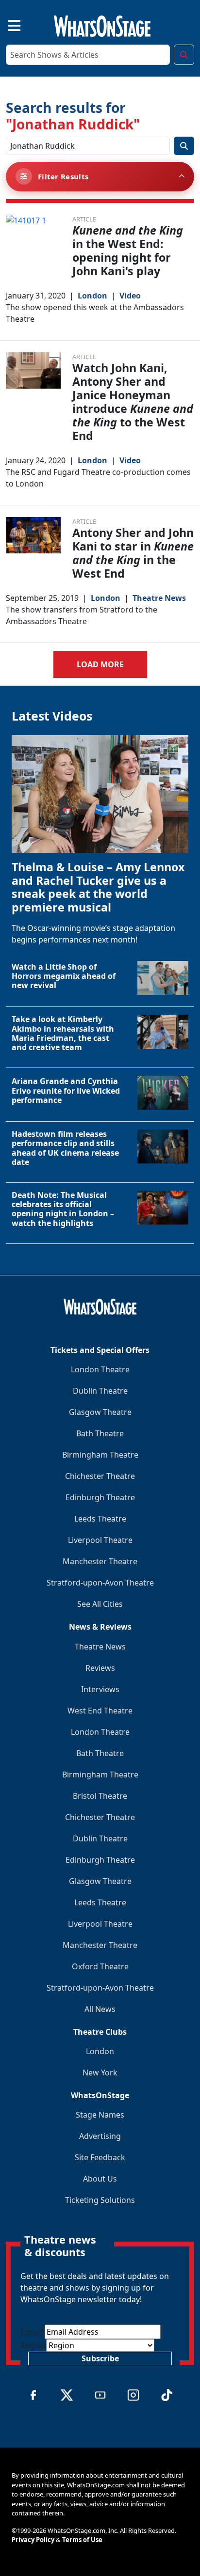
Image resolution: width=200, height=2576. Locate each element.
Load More (100, 664)
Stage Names (100, 2115)
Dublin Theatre (100, 1391)
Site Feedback (100, 2157)
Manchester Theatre (100, 1561)
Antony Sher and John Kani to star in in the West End (133, 553)
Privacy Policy (33, 2540)
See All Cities (100, 1604)
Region (33, 2345)
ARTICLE (84, 219)
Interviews (100, 1689)
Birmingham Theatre (100, 1455)
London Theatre (100, 1369)
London (92, 296)
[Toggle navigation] (6, 24)
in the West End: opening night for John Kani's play (128, 251)
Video (130, 296)
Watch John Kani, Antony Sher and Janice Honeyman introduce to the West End (133, 402)
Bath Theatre (100, 1433)
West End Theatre (100, 1711)
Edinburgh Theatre (100, 1497)
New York (100, 2073)
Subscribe (100, 2358)
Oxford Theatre (100, 1966)
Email (33, 2332)
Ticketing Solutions (100, 2200)
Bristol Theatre (100, 1796)
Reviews (100, 1668)
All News (100, 2009)
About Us (100, 2179)
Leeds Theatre (100, 1519)
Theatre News (159, 598)
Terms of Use (82, 2540)
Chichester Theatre (100, 1476)
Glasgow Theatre (100, 1412)
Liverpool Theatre (100, 1540)
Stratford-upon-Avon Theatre (100, 1583)
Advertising (100, 2136)
